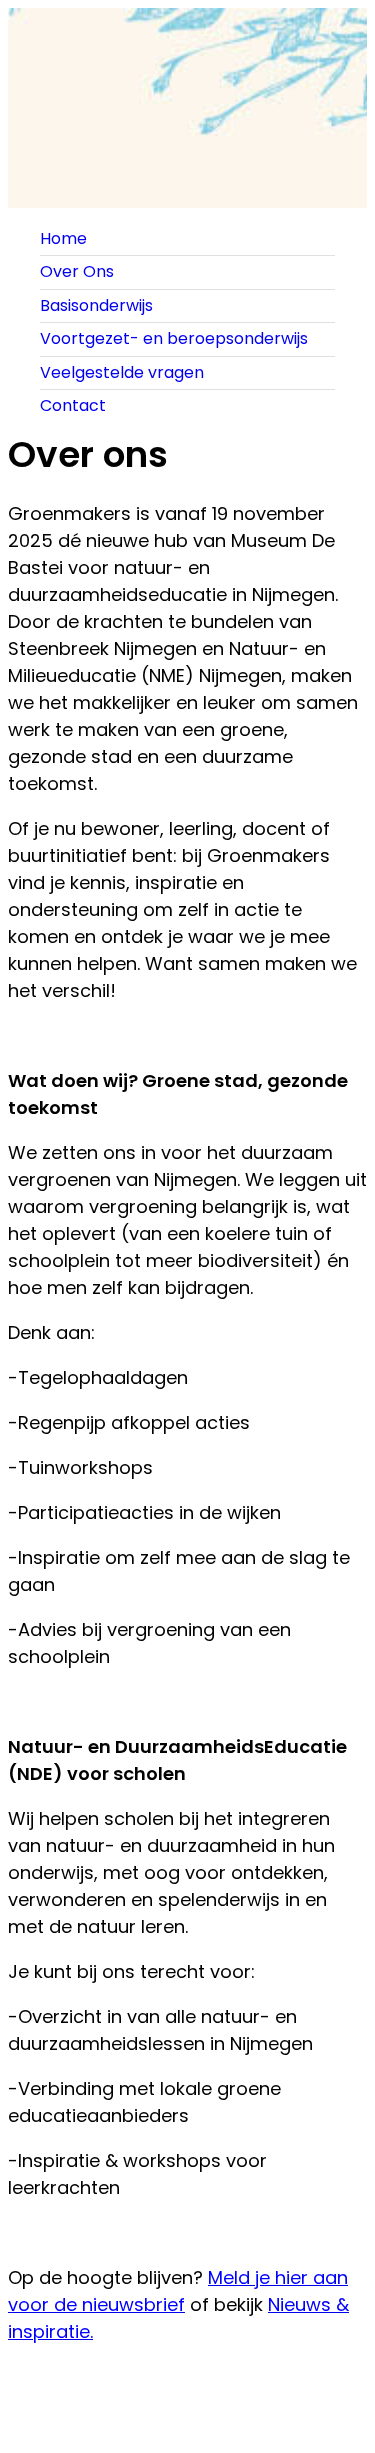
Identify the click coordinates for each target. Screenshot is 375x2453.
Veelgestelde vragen (122, 372)
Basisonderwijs (96, 305)
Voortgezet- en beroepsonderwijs (174, 338)
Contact (73, 405)
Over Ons (77, 271)
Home (63, 238)
